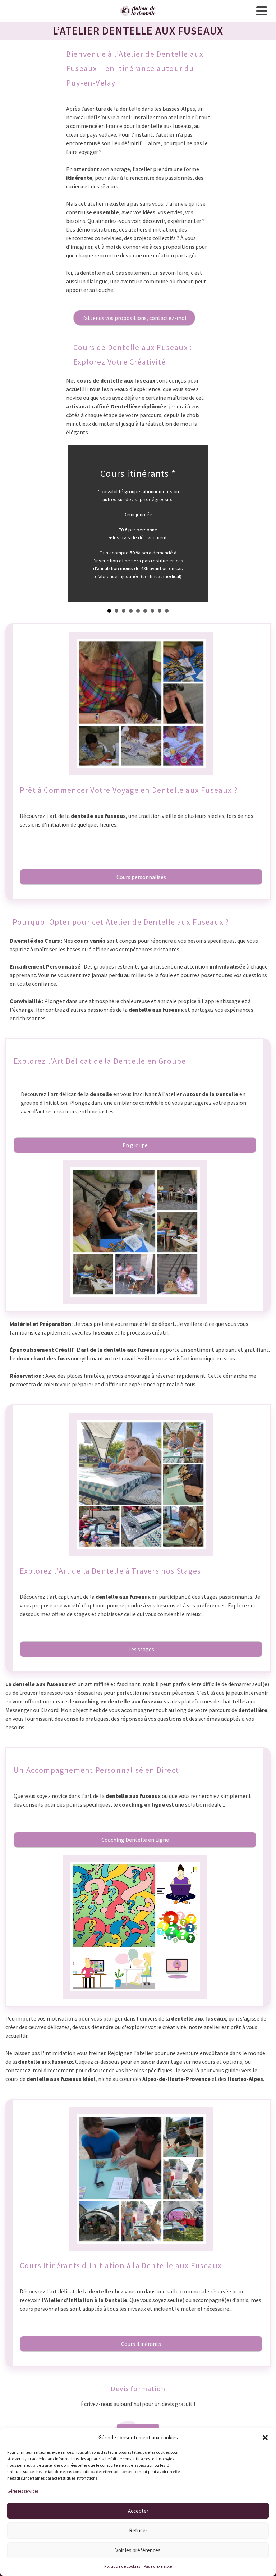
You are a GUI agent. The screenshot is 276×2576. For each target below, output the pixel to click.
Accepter (138, 2511)
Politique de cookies (122, 2566)
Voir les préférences (138, 2550)
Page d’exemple (158, 2566)
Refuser (138, 2531)
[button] (265, 2438)
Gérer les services (23, 2491)
